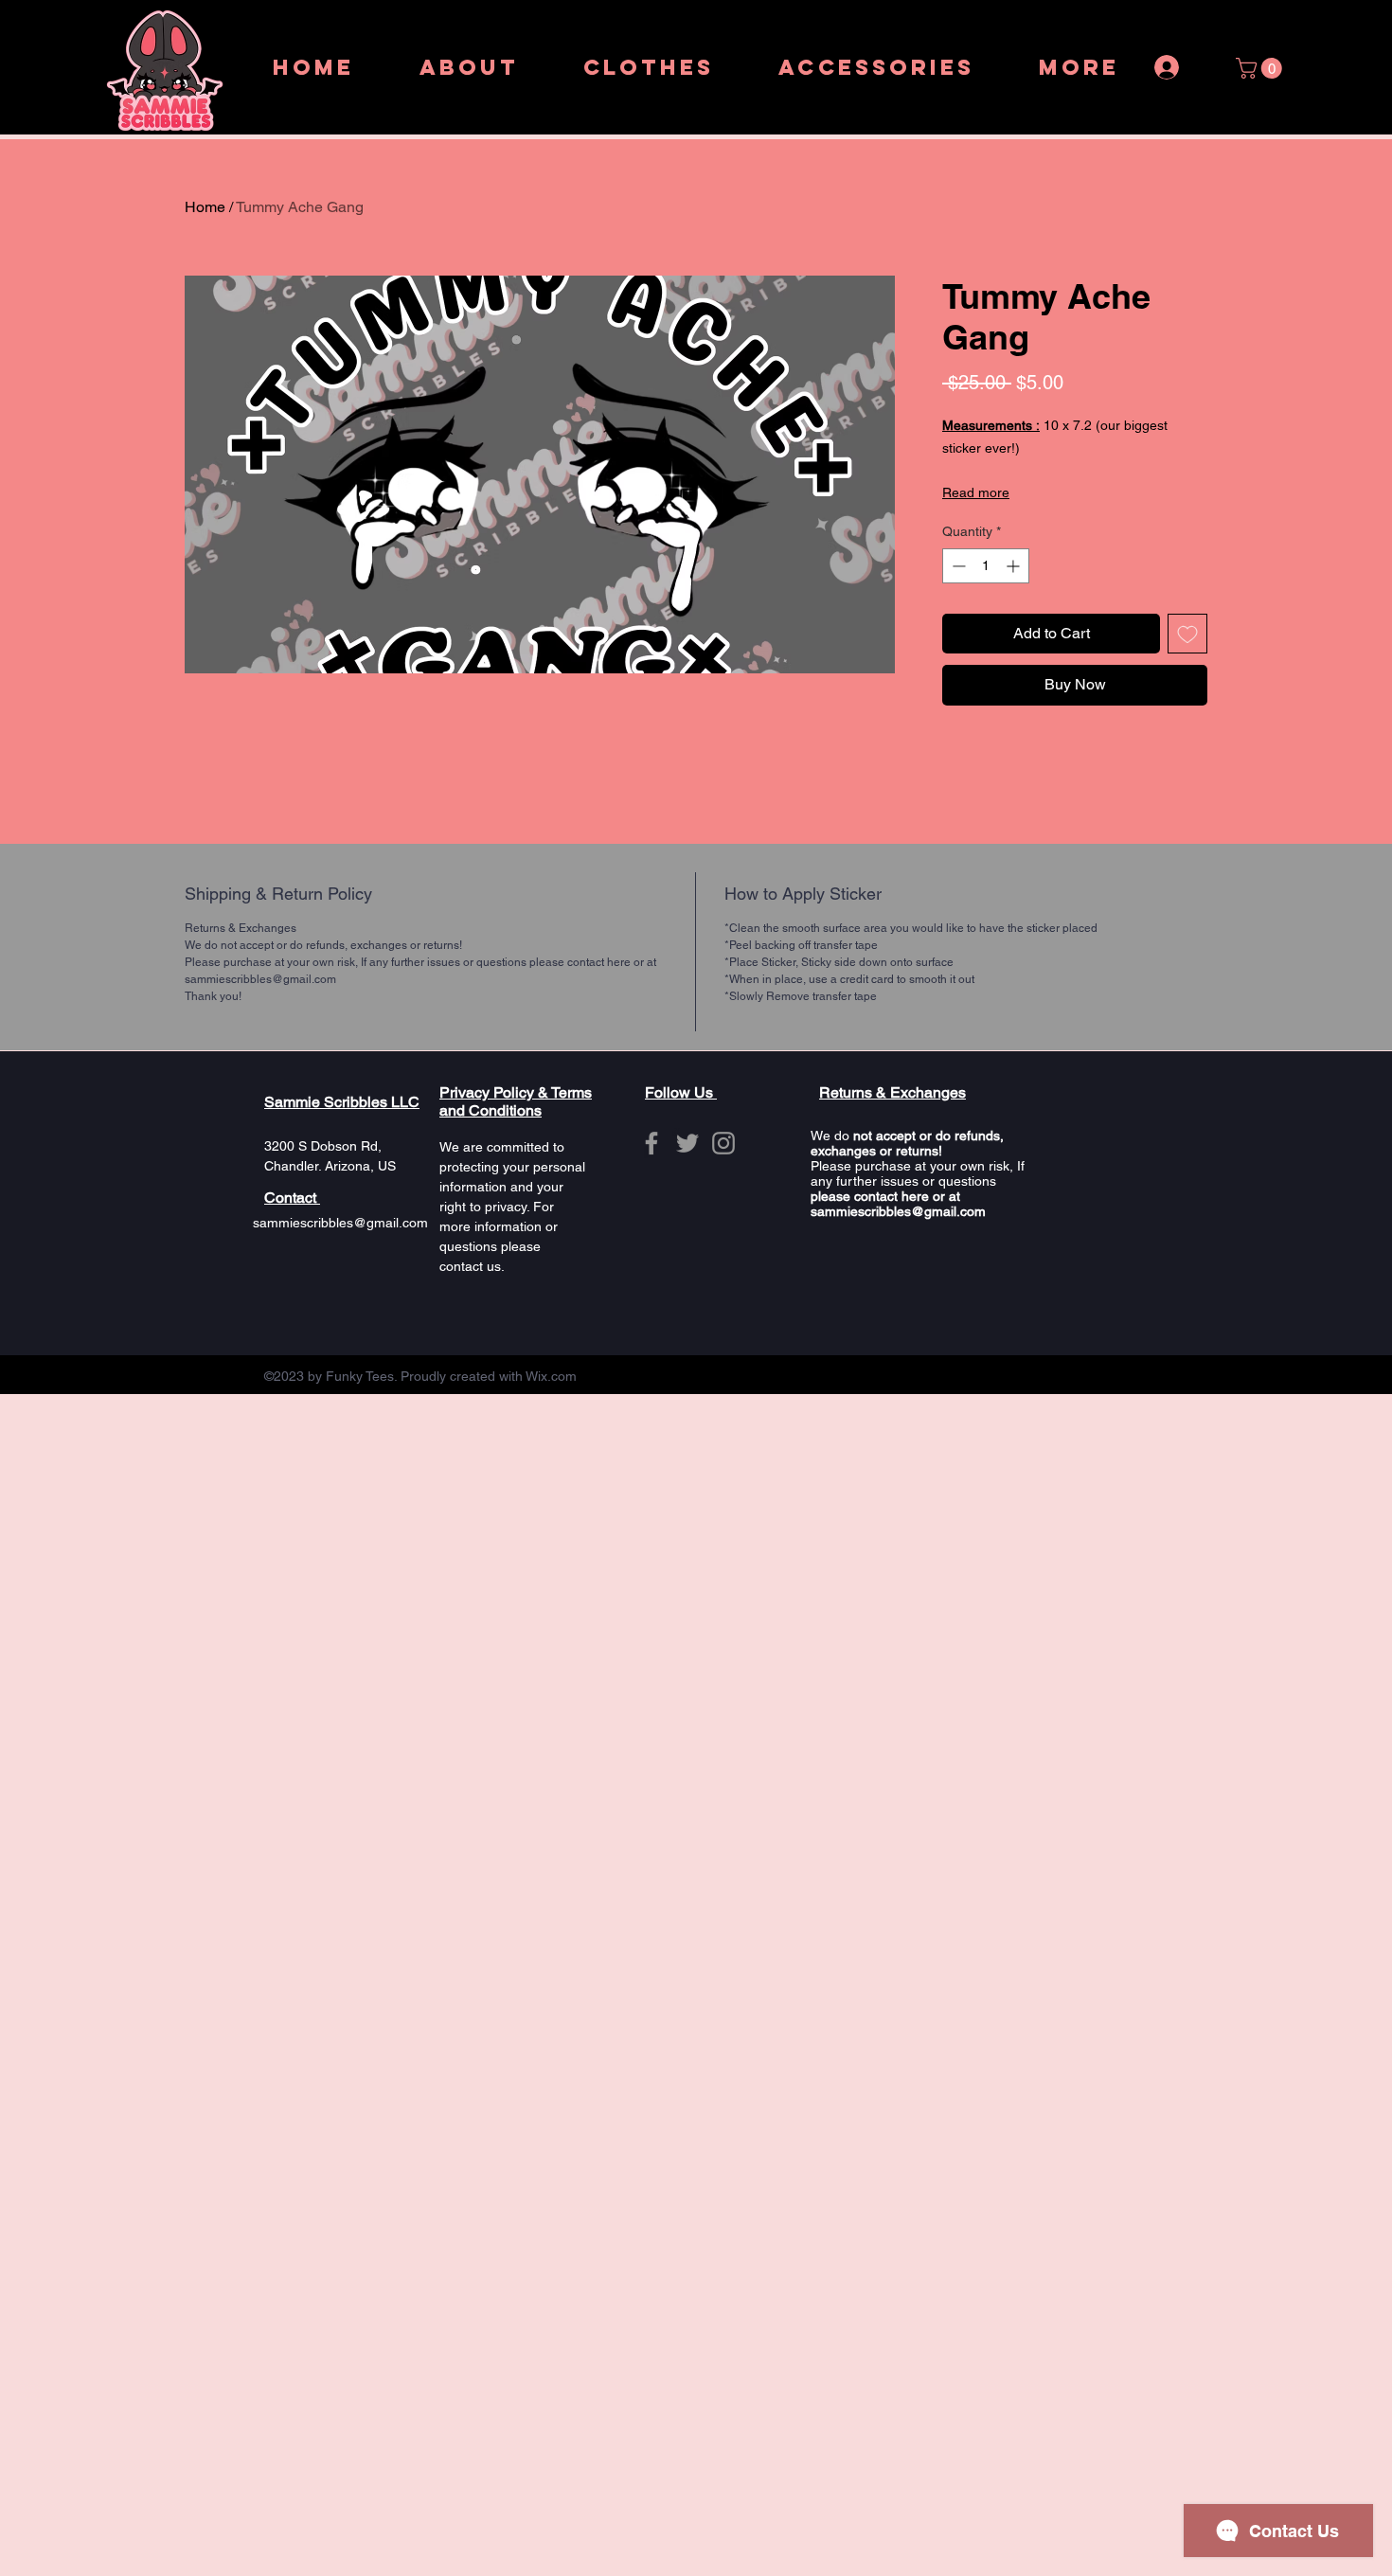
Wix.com (551, 1376)
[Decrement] (957, 566)
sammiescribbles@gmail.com (340, 1223)
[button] (1261, 68)
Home (205, 207)
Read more (976, 492)
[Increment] (1015, 566)
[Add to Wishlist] (1187, 634)
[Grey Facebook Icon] (651, 1143)
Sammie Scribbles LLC (342, 1102)
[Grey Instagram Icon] (723, 1143)
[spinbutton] (986, 566)
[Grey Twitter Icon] (687, 1143)
